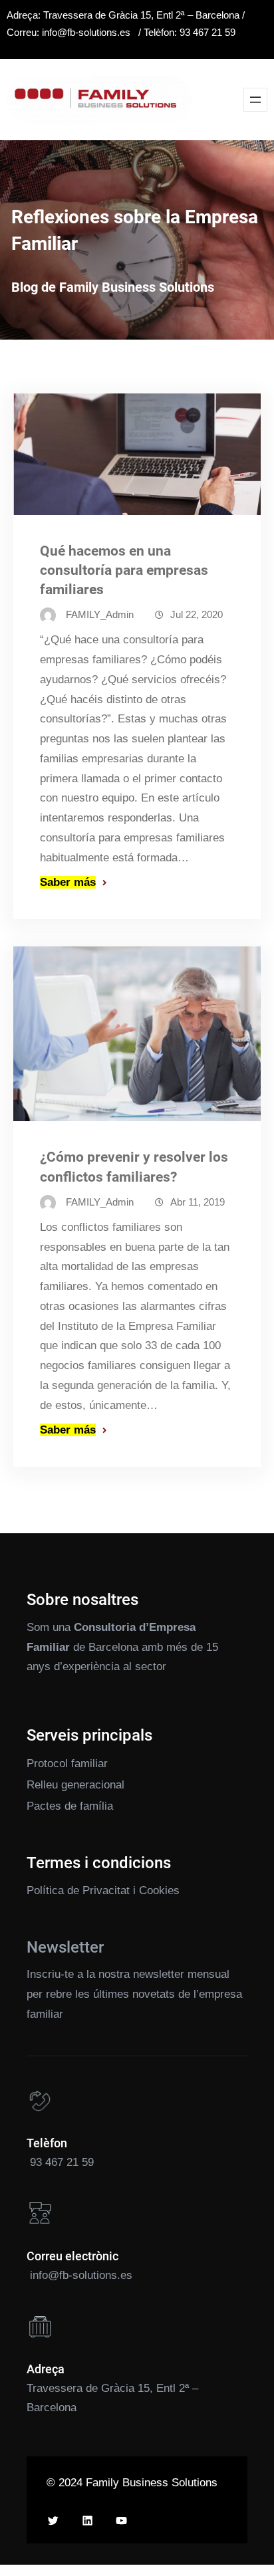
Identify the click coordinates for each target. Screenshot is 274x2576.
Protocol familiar (67, 1764)
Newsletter (65, 1947)
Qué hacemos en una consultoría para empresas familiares (124, 570)
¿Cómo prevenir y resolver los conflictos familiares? (134, 1167)
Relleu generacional (75, 1785)
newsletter (159, 1974)
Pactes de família (70, 1806)
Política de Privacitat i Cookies (103, 1890)
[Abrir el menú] (255, 100)
